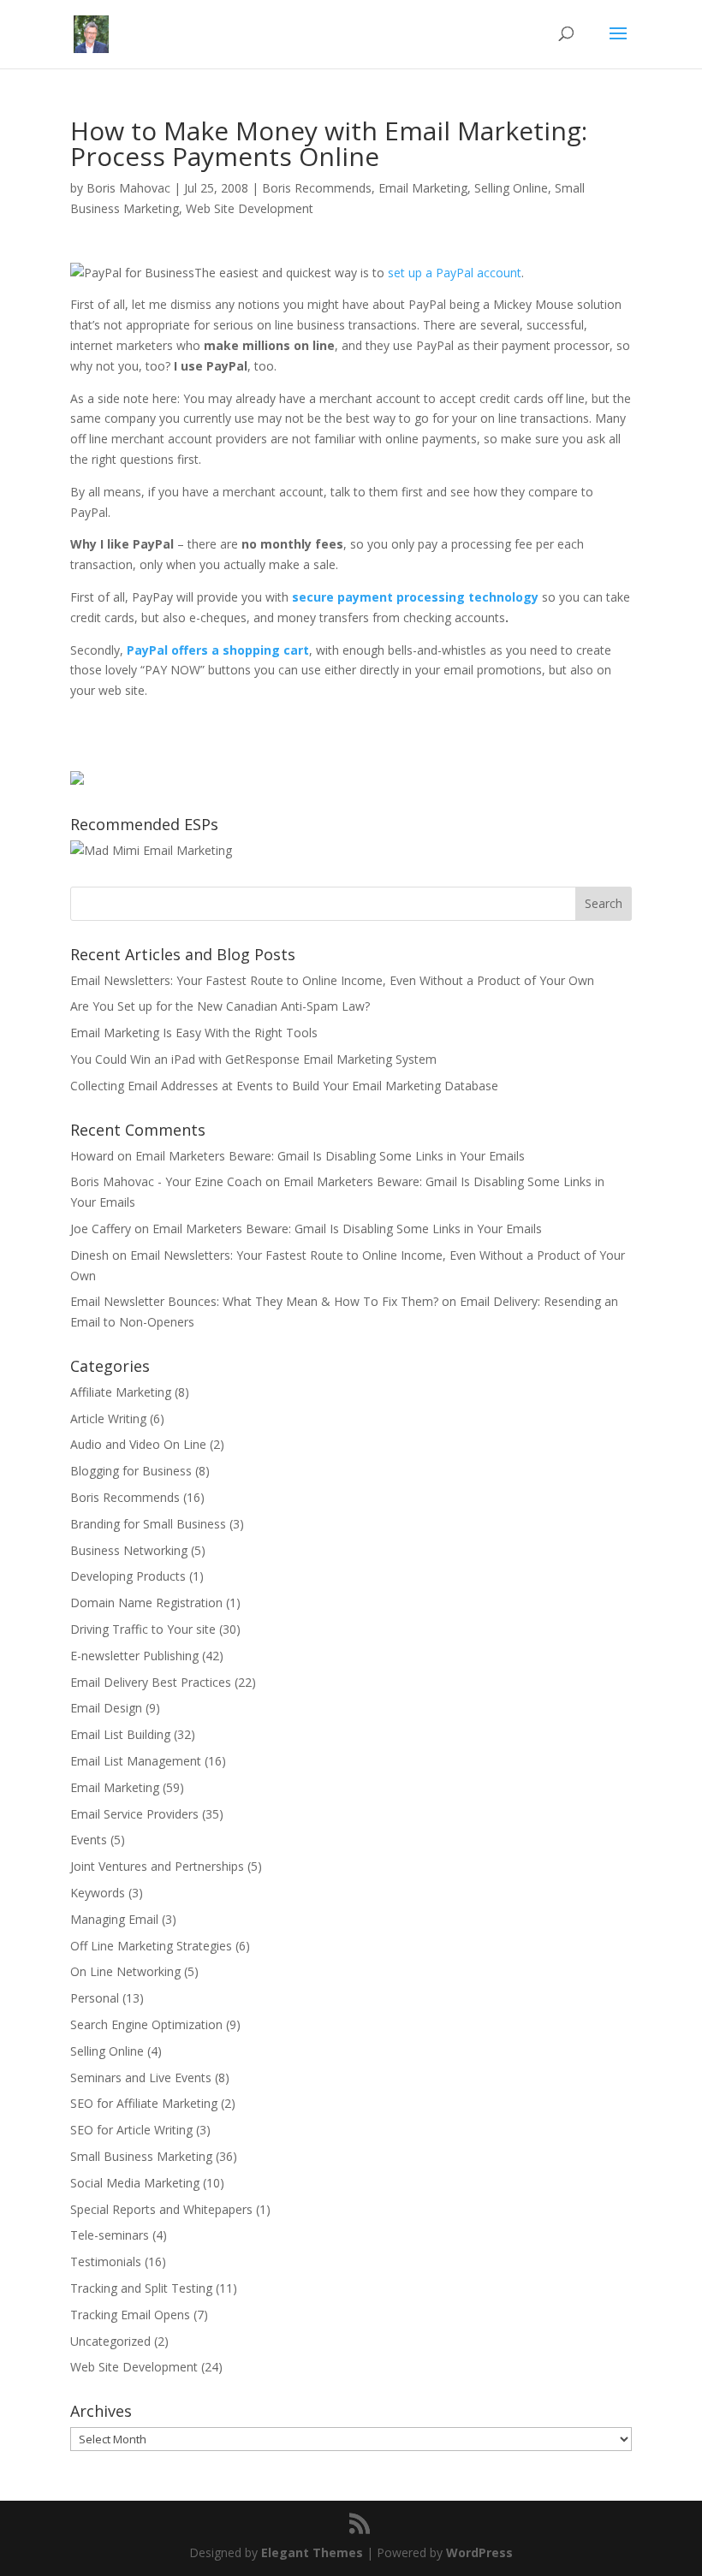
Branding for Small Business (148, 1524)
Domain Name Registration (146, 1603)
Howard (92, 1156)
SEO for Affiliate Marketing (144, 2103)
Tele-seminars (110, 2235)
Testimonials (106, 2261)
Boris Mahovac (128, 188)
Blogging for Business (131, 1471)
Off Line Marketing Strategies (151, 1946)
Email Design (106, 1708)
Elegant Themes (312, 2552)
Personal (95, 1998)
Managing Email (114, 1919)
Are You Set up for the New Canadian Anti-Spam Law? (220, 1006)
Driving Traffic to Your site (143, 1629)
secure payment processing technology (415, 597)
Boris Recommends (317, 188)
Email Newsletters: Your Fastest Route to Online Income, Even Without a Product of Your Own (332, 980)
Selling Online (511, 188)
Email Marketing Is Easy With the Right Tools (194, 1033)
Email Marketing (423, 188)
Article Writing (108, 1419)
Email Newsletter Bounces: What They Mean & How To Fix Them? (254, 1301)
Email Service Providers (134, 1814)
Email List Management (136, 1761)
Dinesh (89, 1255)
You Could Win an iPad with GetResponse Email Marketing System (253, 1059)
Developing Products (128, 1576)
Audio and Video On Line (138, 1444)
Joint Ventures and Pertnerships (157, 1866)
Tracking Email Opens (130, 2315)
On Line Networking (125, 1971)
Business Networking (129, 1550)
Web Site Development (250, 208)
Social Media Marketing (135, 2183)
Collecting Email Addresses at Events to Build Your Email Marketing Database (284, 1086)
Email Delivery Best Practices (151, 1682)
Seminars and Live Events (141, 2077)
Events (89, 1840)
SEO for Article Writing (131, 2130)
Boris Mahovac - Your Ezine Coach (166, 1181)
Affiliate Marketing (121, 1392)
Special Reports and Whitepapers (161, 2209)
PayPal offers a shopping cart (218, 650)
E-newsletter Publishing (134, 1656)
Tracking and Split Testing (141, 2288)
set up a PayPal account (455, 273)
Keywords (98, 1893)
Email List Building (120, 1734)
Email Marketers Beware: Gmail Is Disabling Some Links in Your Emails (330, 1156)
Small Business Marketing (141, 2156)
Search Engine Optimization (146, 2024)
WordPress (479, 2552)
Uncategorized (110, 2341)
